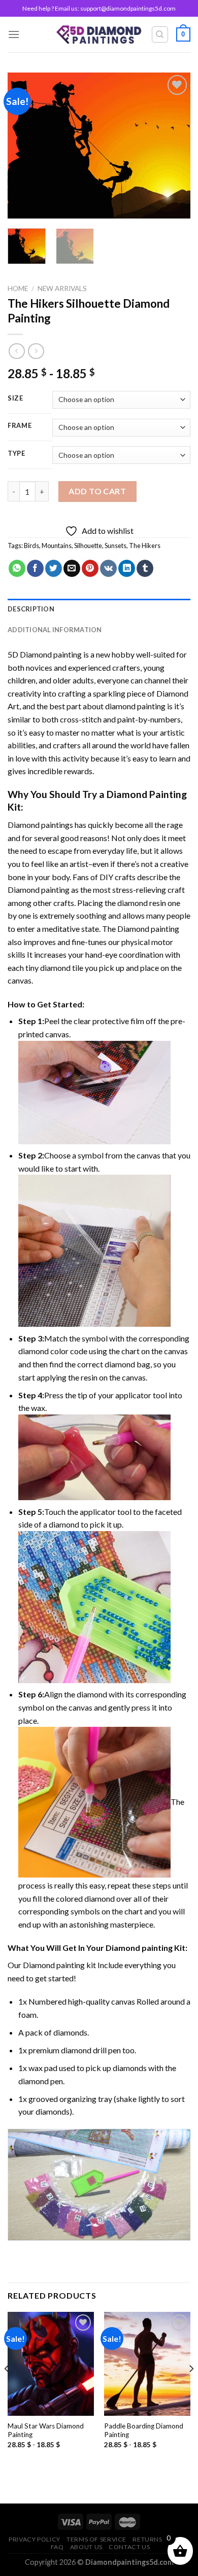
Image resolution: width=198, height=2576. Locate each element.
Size (15, 398)
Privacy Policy (35, 2539)
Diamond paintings (40, 825)
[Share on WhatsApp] (17, 568)
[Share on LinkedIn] (127, 568)
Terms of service (96, 2539)
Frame (20, 426)
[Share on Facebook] (35, 568)
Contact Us (129, 2547)
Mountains (57, 546)
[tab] (99, 609)
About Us (86, 2547)
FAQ (57, 2547)
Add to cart (97, 491)
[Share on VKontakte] (108, 568)
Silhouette (88, 546)
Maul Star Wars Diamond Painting (46, 2430)
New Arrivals (62, 288)
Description (31, 609)
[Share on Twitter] (54, 568)
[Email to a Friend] (72, 568)
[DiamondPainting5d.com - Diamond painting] (99, 34)
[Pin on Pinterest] (90, 568)
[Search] (160, 34)
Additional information (55, 630)
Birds (31, 546)
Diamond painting (39, 890)
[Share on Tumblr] (145, 568)
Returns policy (160, 2539)
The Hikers (145, 546)
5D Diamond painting (45, 654)
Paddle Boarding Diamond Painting (144, 2430)
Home (18, 288)
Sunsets (115, 546)
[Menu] (14, 34)
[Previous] (24, 146)
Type (16, 454)
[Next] (174, 146)
